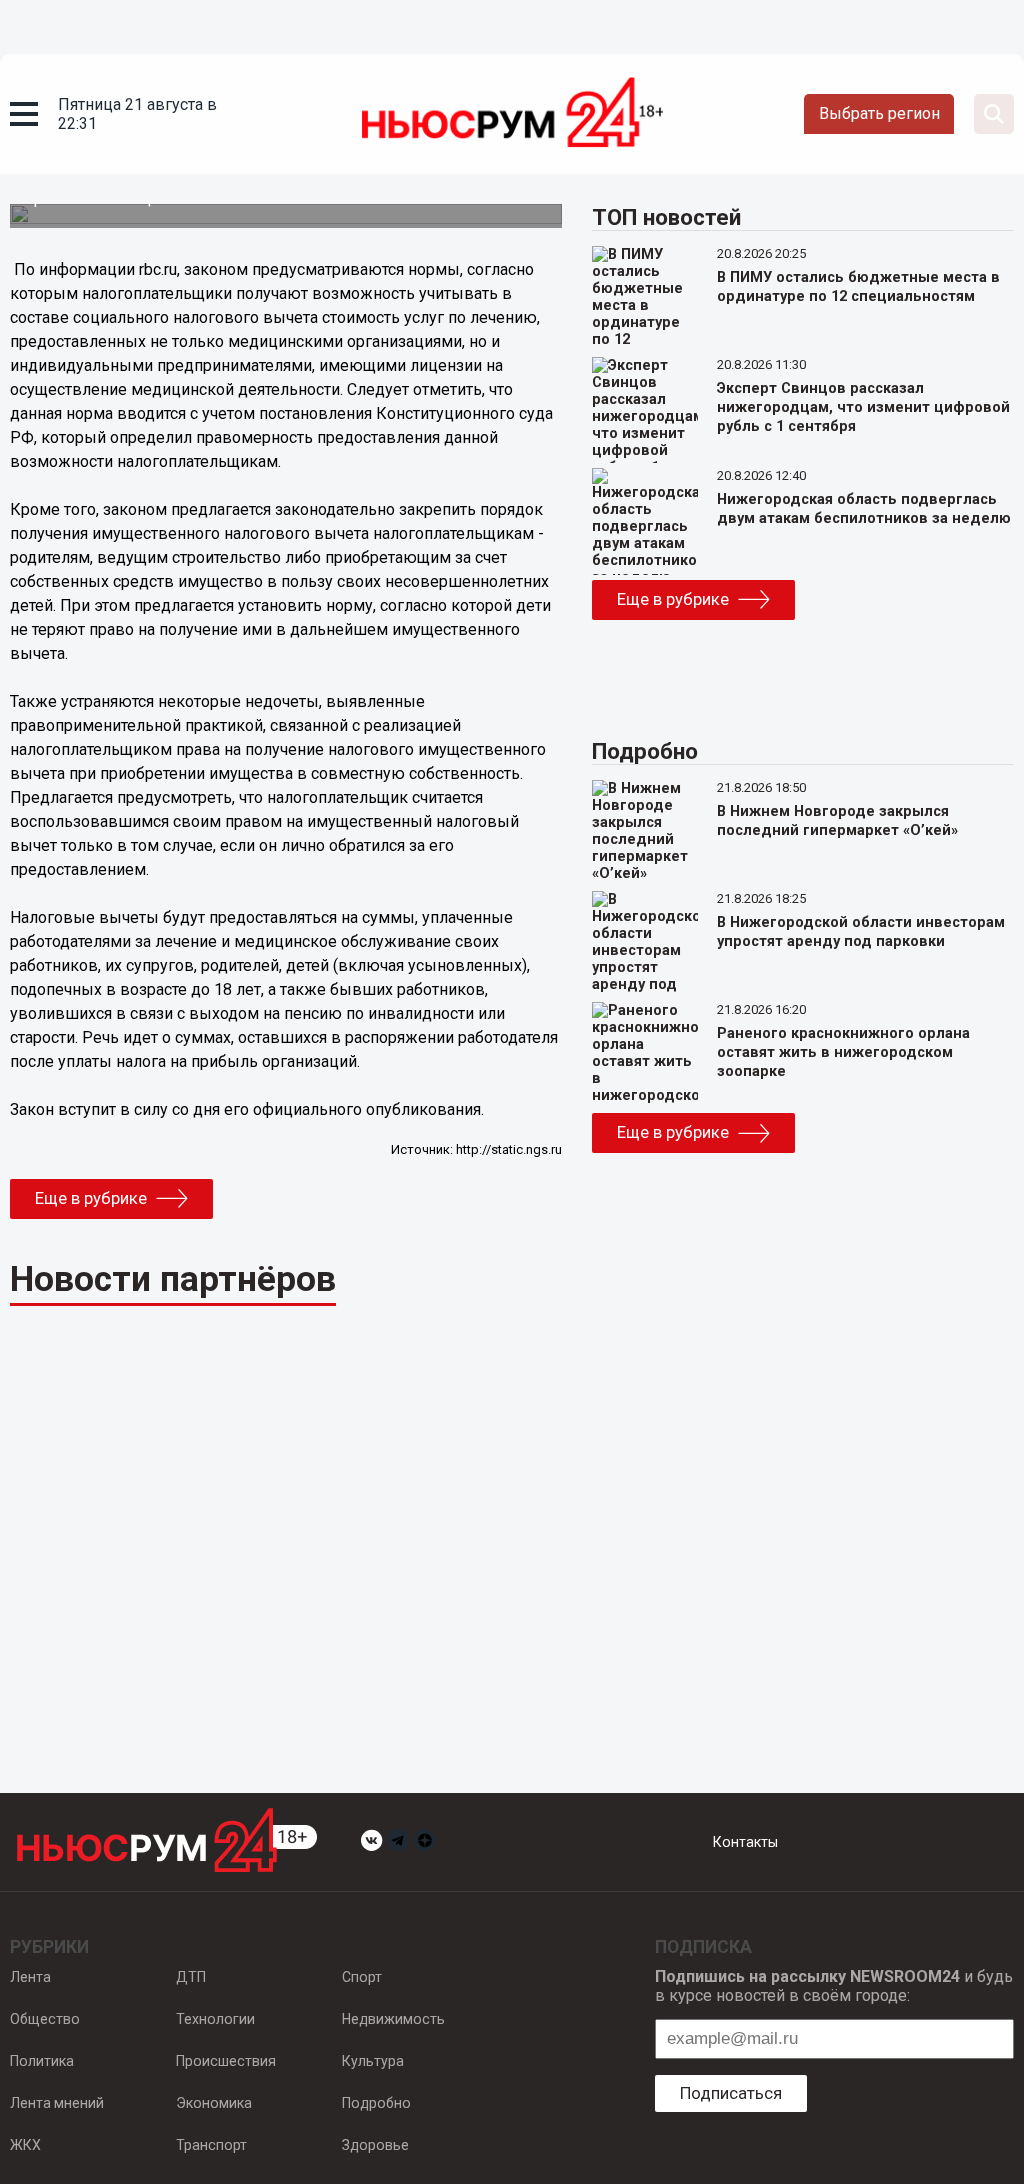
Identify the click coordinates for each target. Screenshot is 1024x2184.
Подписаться (731, 2093)
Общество (45, 2019)
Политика (42, 2061)
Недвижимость (393, 2019)
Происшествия (226, 2061)
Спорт (362, 1977)
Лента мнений (57, 2103)
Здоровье (375, 2145)
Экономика (214, 2103)
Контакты (745, 1842)
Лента (30, 1977)
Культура (373, 2061)
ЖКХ (25, 2145)
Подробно (376, 2103)
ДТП (191, 1977)
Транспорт (211, 2145)
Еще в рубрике (91, 1198)
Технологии (215, 2019)
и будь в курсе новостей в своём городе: (834, 1986)
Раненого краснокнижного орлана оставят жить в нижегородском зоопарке (843, 1052)
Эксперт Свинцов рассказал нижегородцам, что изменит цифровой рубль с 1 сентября (863, 407)
